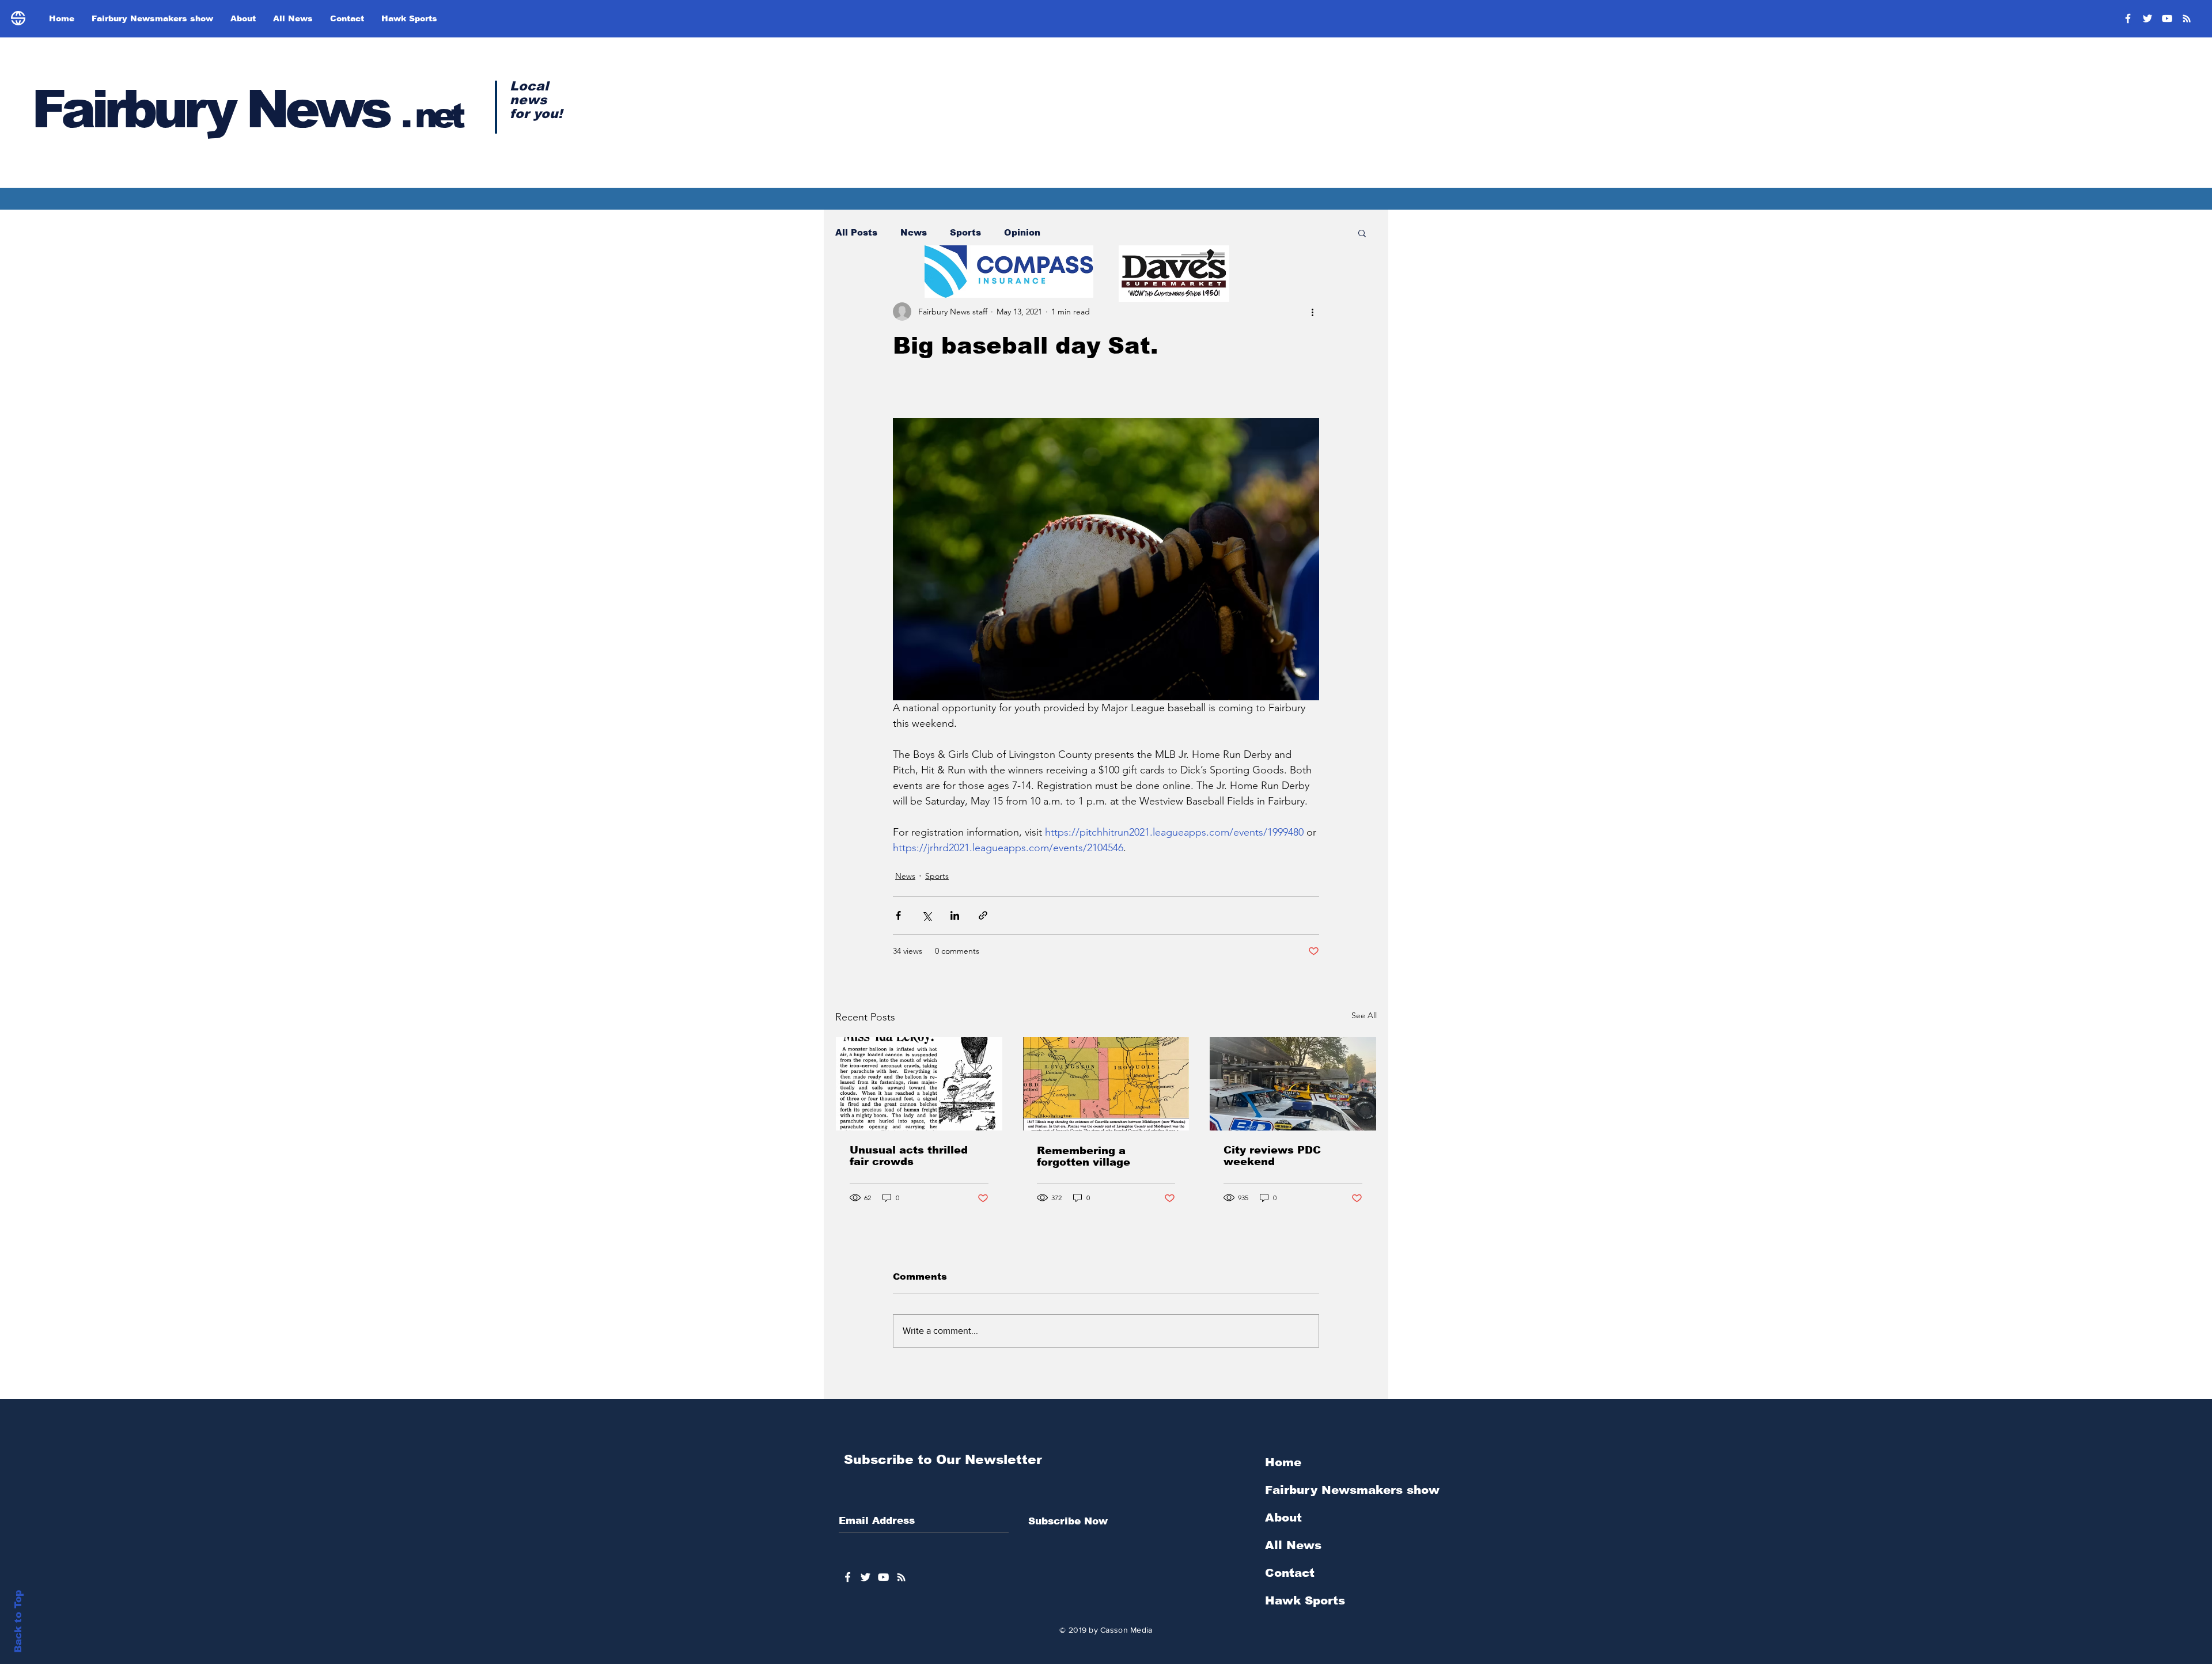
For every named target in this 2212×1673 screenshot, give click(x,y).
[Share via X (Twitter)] (927, 915)
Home (1283, 1462)
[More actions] (1312, 312)
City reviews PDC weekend (1272, 1156)
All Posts (856, 232)
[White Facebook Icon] (848, 1577)
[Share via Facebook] (898, 915)
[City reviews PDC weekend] (1293, 1084)
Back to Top (18, 1621)
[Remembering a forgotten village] (1106, 1084)
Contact (1290, 1573)
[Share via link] (983, 915)
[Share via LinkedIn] (955, 915)
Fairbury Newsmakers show (1352, 1490)
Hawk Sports (1305, 1600)
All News (1293, 1545)
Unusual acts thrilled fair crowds (909, 1156)
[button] (1362, 233)
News (914, 232)
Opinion (1022, 232)
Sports (965, 232)
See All (1364, 1015)
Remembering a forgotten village (1084, 1156)
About (1283, 1518)
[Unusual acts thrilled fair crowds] (919, 1084)
